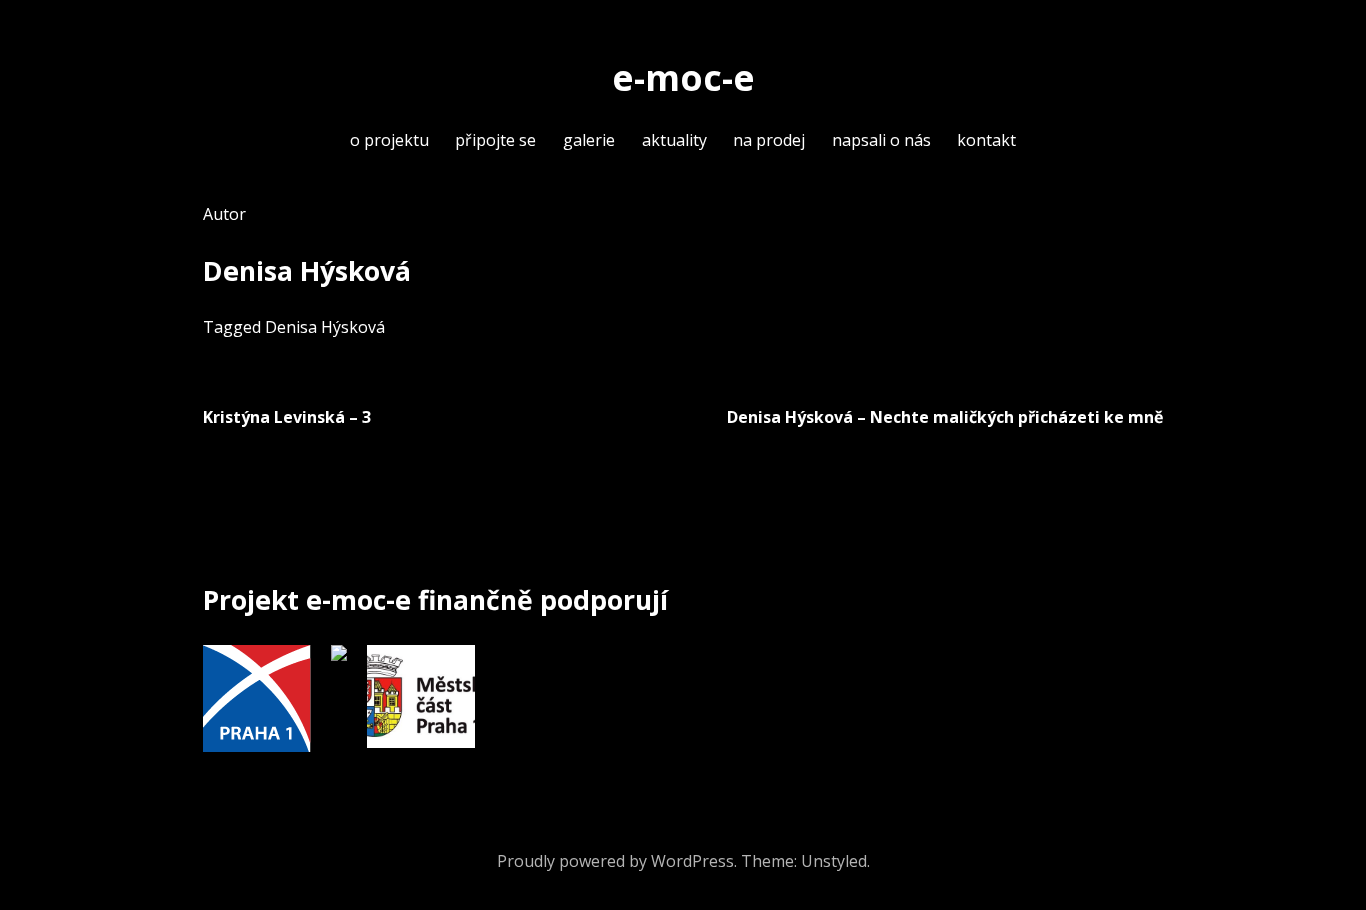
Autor (224, 214)
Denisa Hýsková (325, 327)
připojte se (495, 140)
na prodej (769, 140)
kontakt (986, 140)
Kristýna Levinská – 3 (287, 417)
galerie (589, 140)
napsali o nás (881, 140)
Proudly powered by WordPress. (617, 861)
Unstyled (834, 861)
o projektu (389, 140)
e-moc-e (683, 77)
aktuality (674, 140)
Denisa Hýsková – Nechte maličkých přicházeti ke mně (945, 417)
